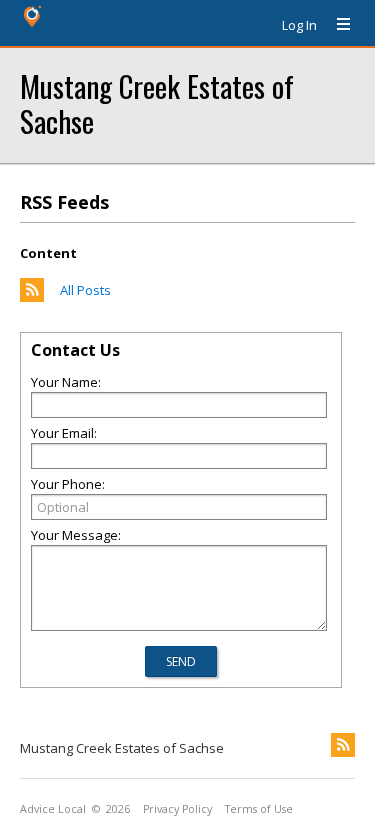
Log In (299, 25)
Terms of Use (259, 809)
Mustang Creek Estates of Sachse (157, 103)
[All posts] (32, 297)
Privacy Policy (177, 809)
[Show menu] (336, 25)
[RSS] (343, 745)
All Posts (85, 290)
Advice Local (53, 809)
